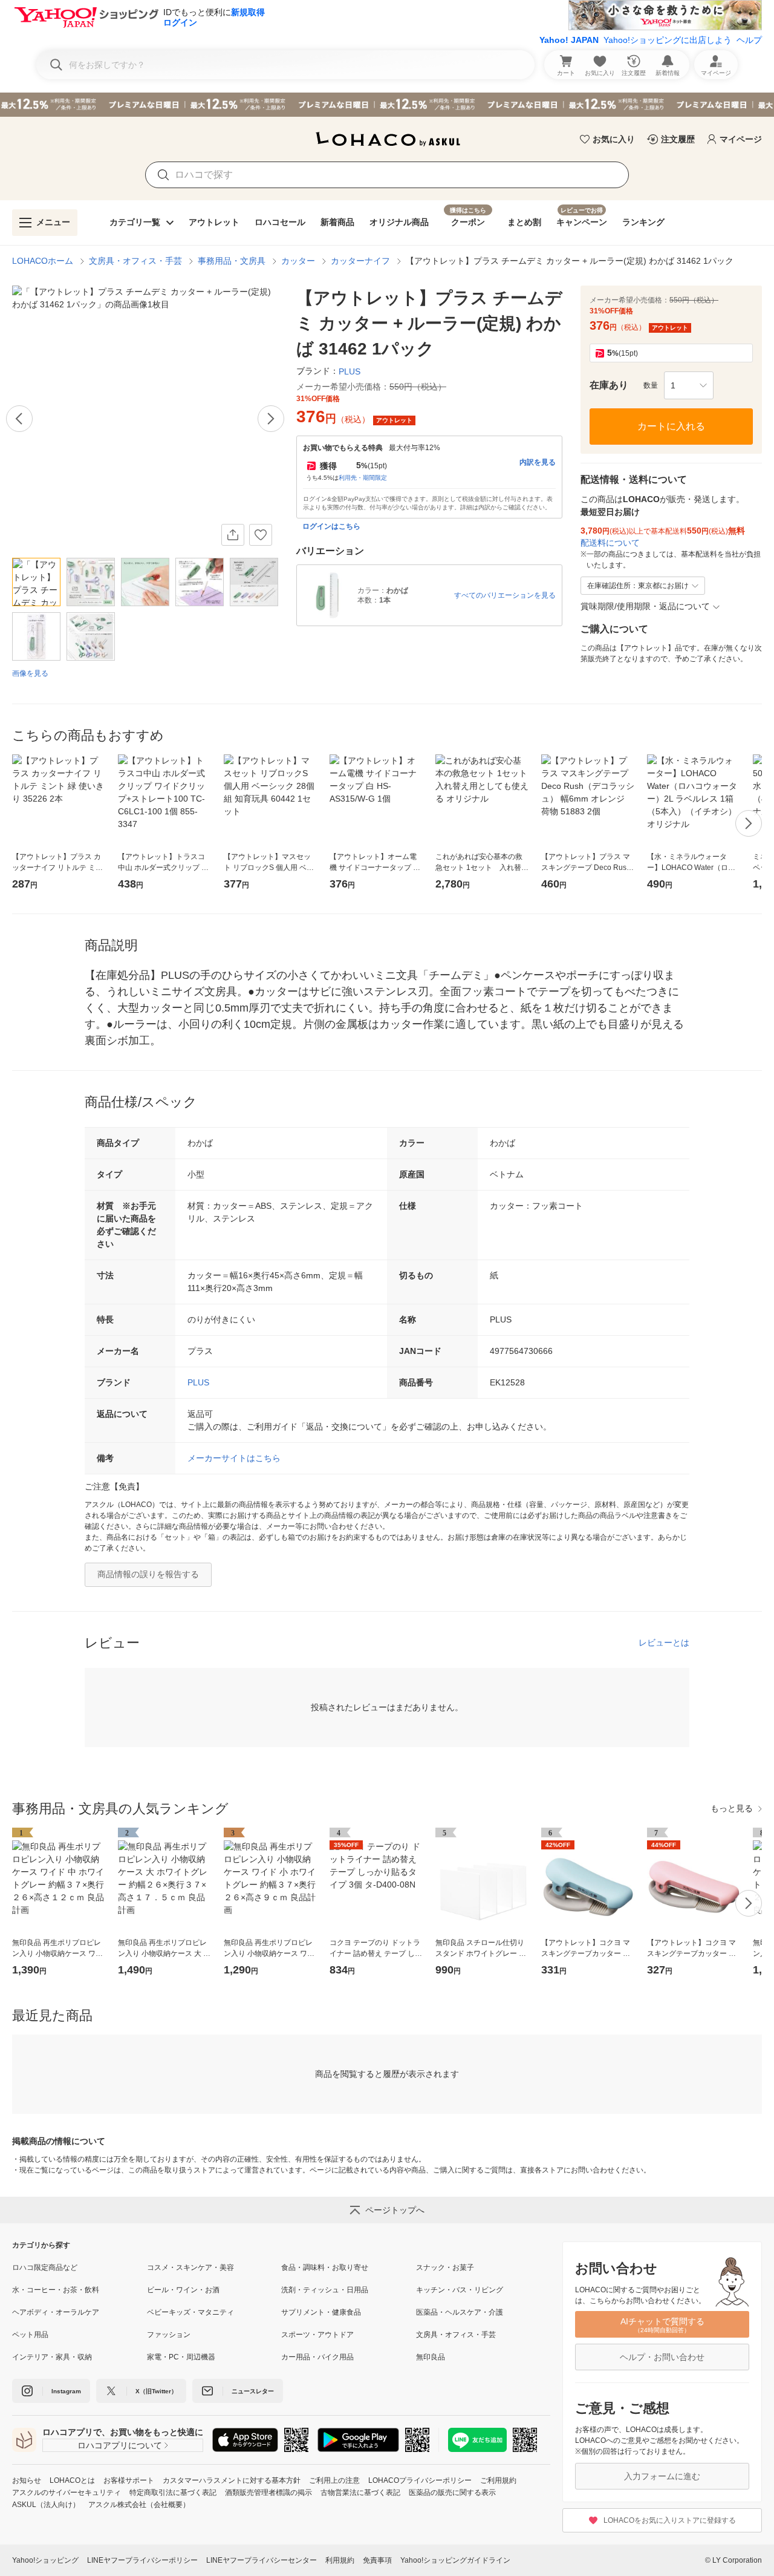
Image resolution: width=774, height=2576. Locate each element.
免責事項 (377, 2560)
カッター (298, 261)
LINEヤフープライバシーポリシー (142, 2560)
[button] (689, 385)
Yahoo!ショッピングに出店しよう (668, 40)
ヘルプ (749, 40)
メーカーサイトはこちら (234, 1458)
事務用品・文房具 (232, 261)
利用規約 (340, 2560)
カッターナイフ (360, 261)
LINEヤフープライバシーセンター (262, 2560)
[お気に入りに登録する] (261, 535)
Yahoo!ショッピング (45, 2560)
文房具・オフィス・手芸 (135, 261)
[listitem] (80, 2267)
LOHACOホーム (43, 261)
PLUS (198, 1382)
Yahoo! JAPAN (569, 40)
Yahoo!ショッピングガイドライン (455, 2560)
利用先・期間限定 (363, 478)
